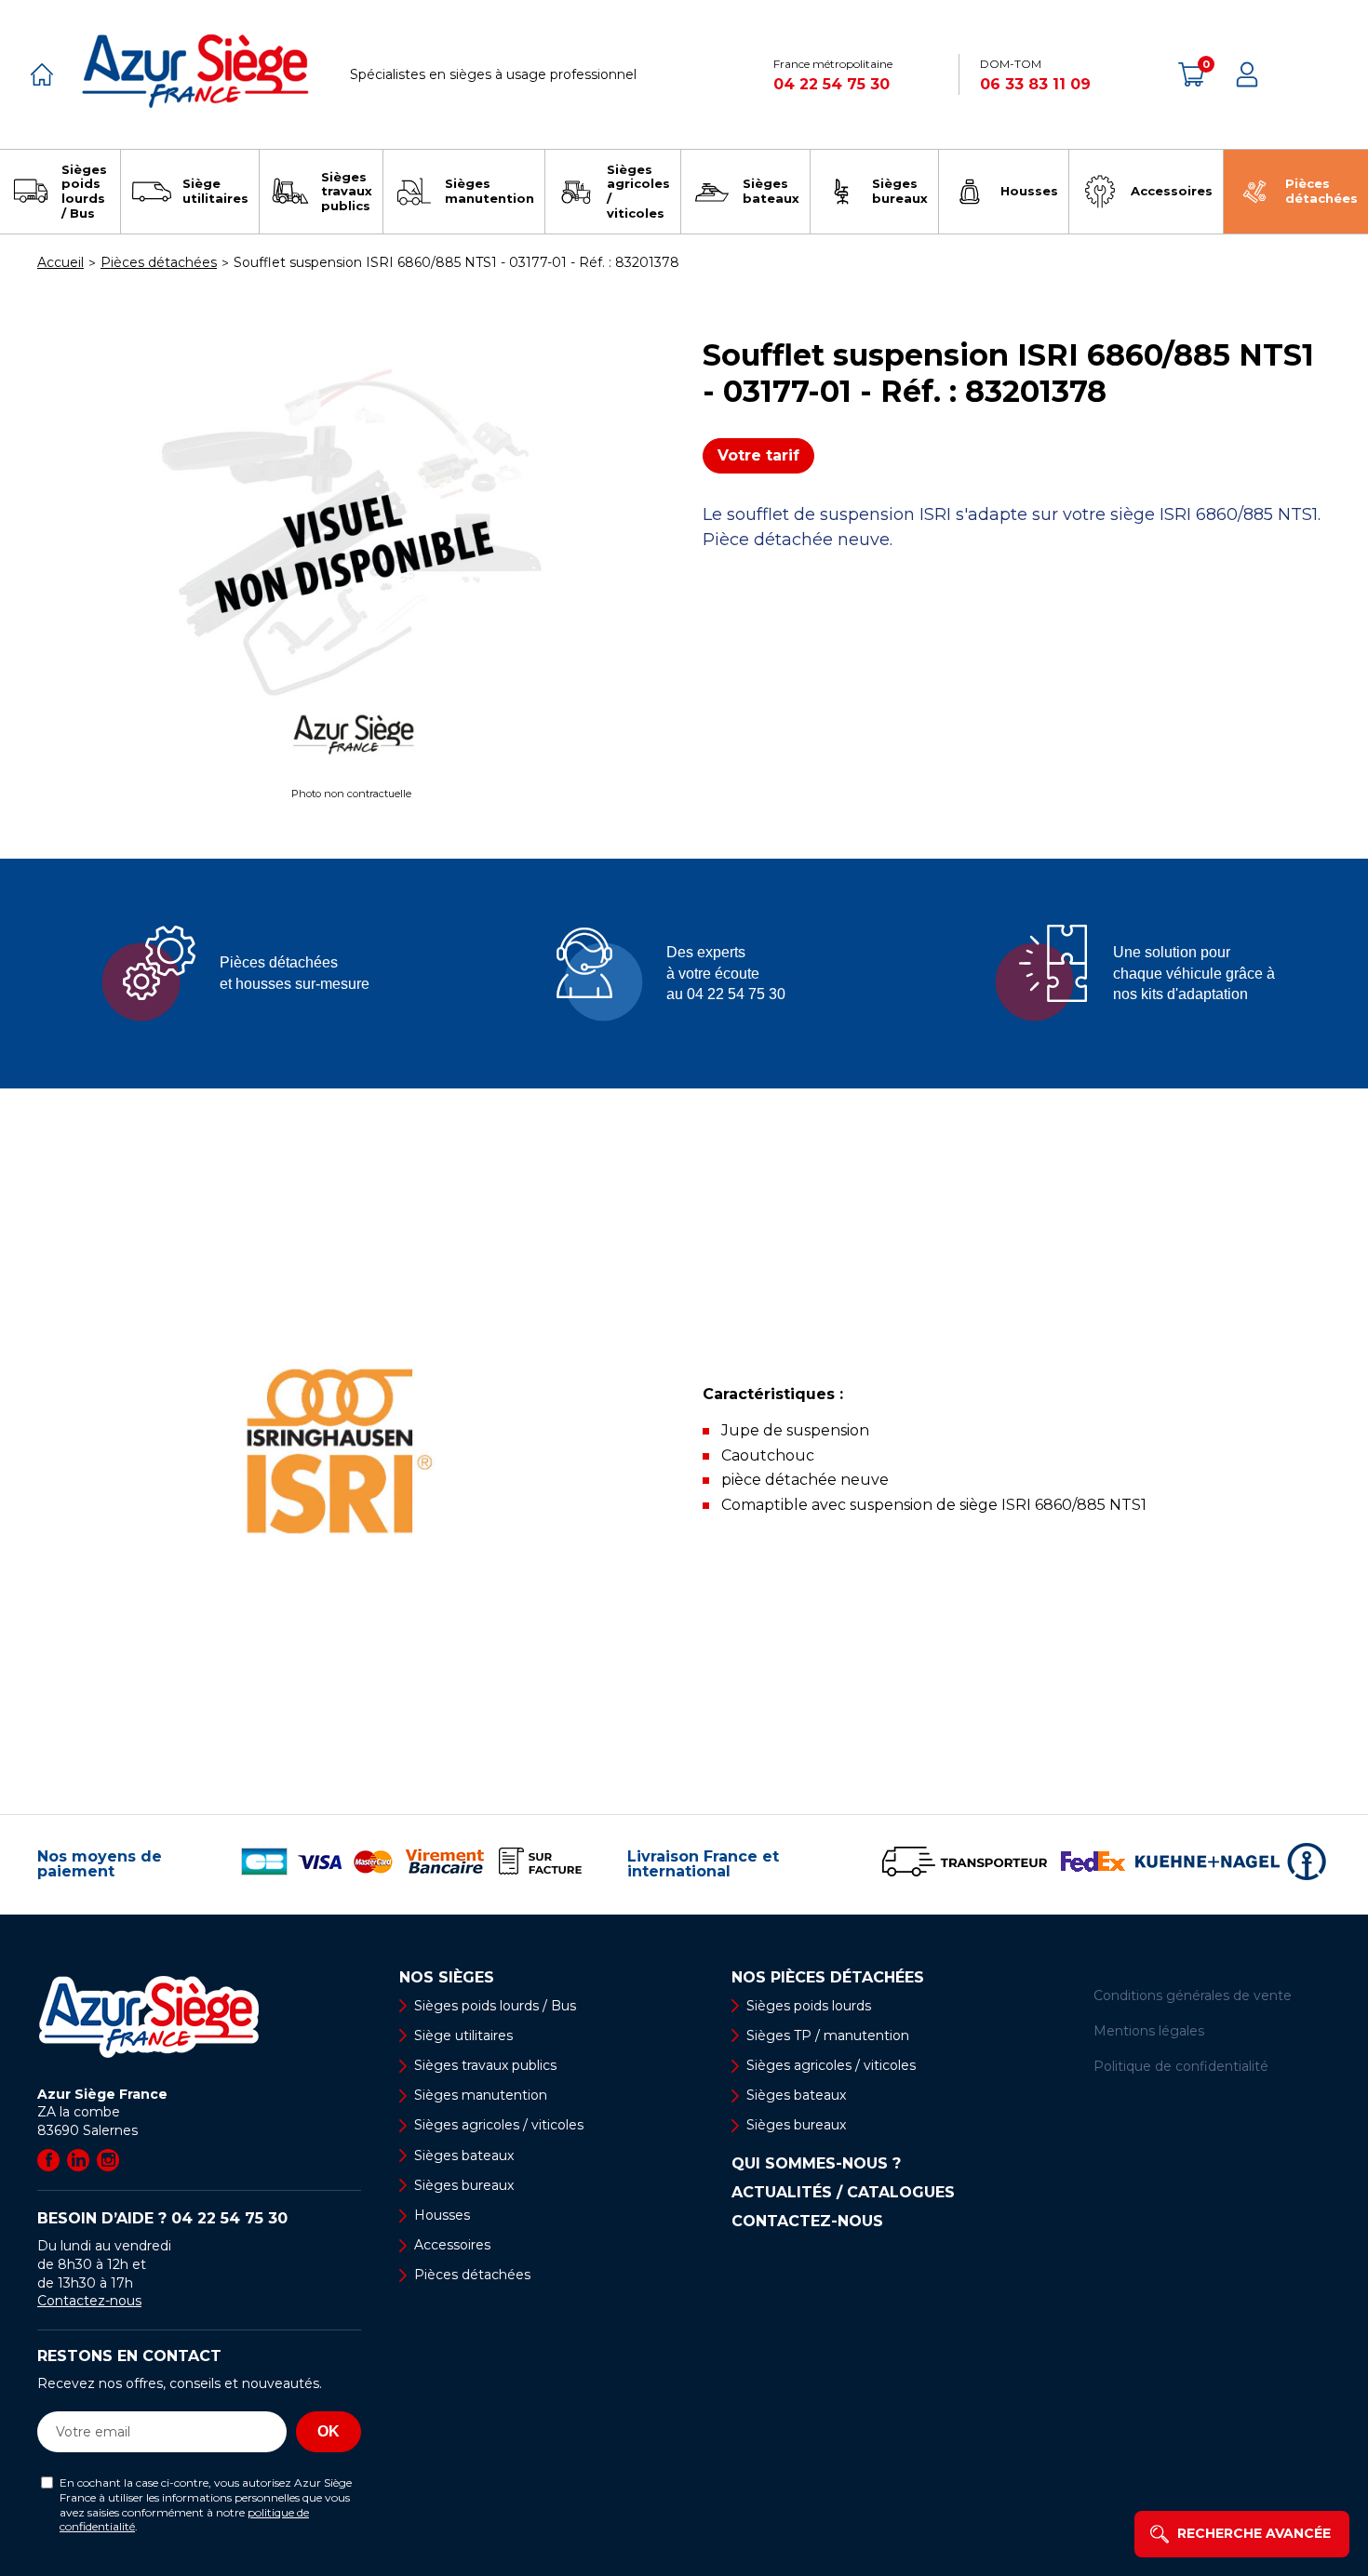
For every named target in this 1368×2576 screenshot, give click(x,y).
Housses (442, 2215)
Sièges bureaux (464, 2185)
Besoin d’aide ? (162, 2218)
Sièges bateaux (464, 2156)
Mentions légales (1149, 2031)
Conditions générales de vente (1193, 1995)
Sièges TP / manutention (828, 2035)
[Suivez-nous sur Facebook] (48, 2160)
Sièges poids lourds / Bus (495, 2006)
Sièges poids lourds (809, 2006)
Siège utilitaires (463, 2035)
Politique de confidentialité (1181, 2066)
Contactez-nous (89, 2301)
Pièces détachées (472, 2275)
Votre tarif (758, 455)
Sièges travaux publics (485, 2065)
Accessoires (452, 2245)
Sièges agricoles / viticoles (499, 2125)
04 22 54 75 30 (832, 84)
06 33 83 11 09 (1035, 84)
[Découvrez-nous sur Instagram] (108, 2160)
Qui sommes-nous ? (816, 2164)
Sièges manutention (481, 2095)
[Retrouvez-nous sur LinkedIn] (78, 2160)
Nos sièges (447, 1978)
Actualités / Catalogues (843, 2193)
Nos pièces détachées (828, 1978)
